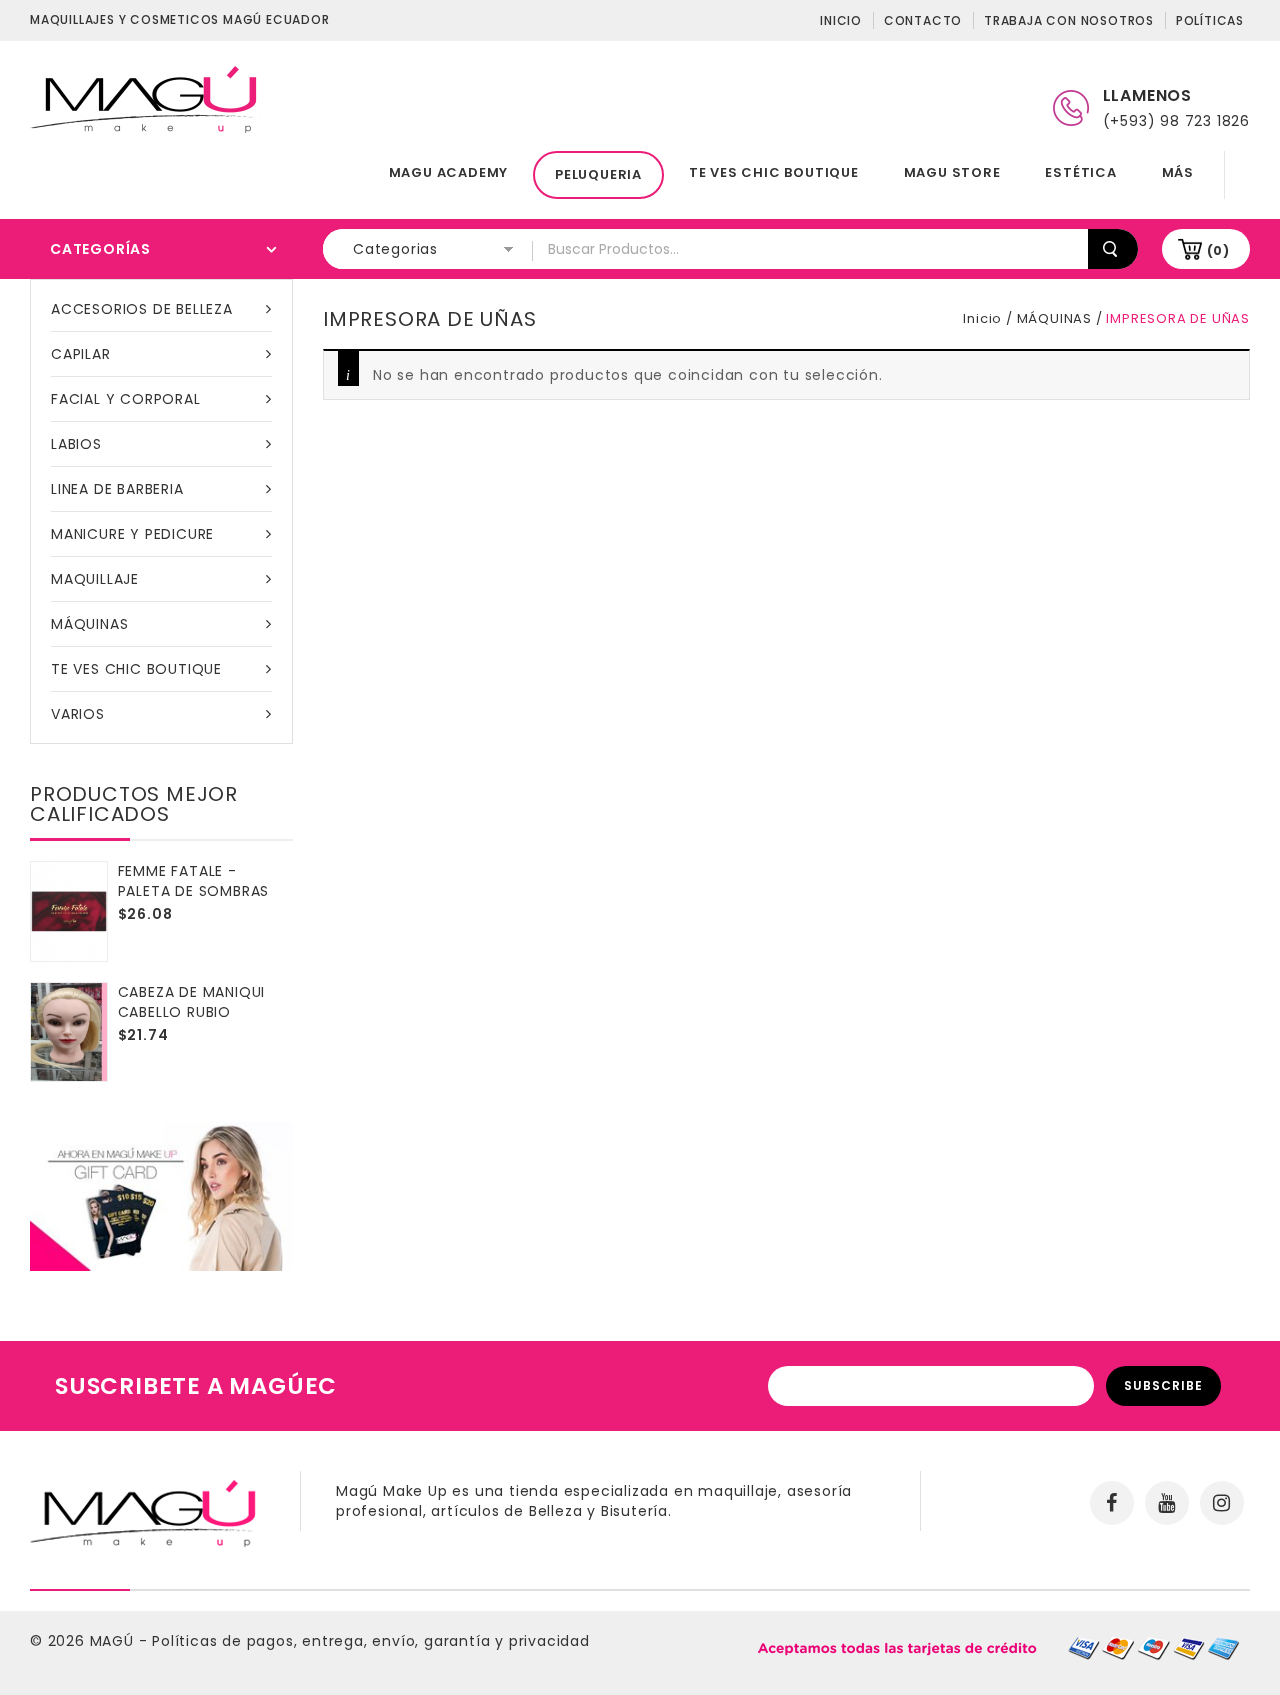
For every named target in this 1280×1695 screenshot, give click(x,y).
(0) (1218, 250)
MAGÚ (114, 1641)
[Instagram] (1222, 1503)
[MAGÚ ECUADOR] (145, 98)
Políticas (1210, 20)
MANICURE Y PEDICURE (132, 534)
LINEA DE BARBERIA (117, 489)
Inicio (841, 20)
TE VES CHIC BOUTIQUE (774, 172)
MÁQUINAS (89, 624)
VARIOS (78, 714)
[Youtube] (1167, 1503)
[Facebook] (1112, 1503)
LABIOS (76, 444)
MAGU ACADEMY (449, 172)
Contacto (923, 20)
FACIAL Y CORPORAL (126, 399)
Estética (1080, 172)
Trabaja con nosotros (1069, 20)
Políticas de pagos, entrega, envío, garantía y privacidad (371, 1641)
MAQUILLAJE (95, 579)
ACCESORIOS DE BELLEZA (142, 309)
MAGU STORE (952, 172)
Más (1178, 172)
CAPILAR (81, 354)
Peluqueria (598, 174)
